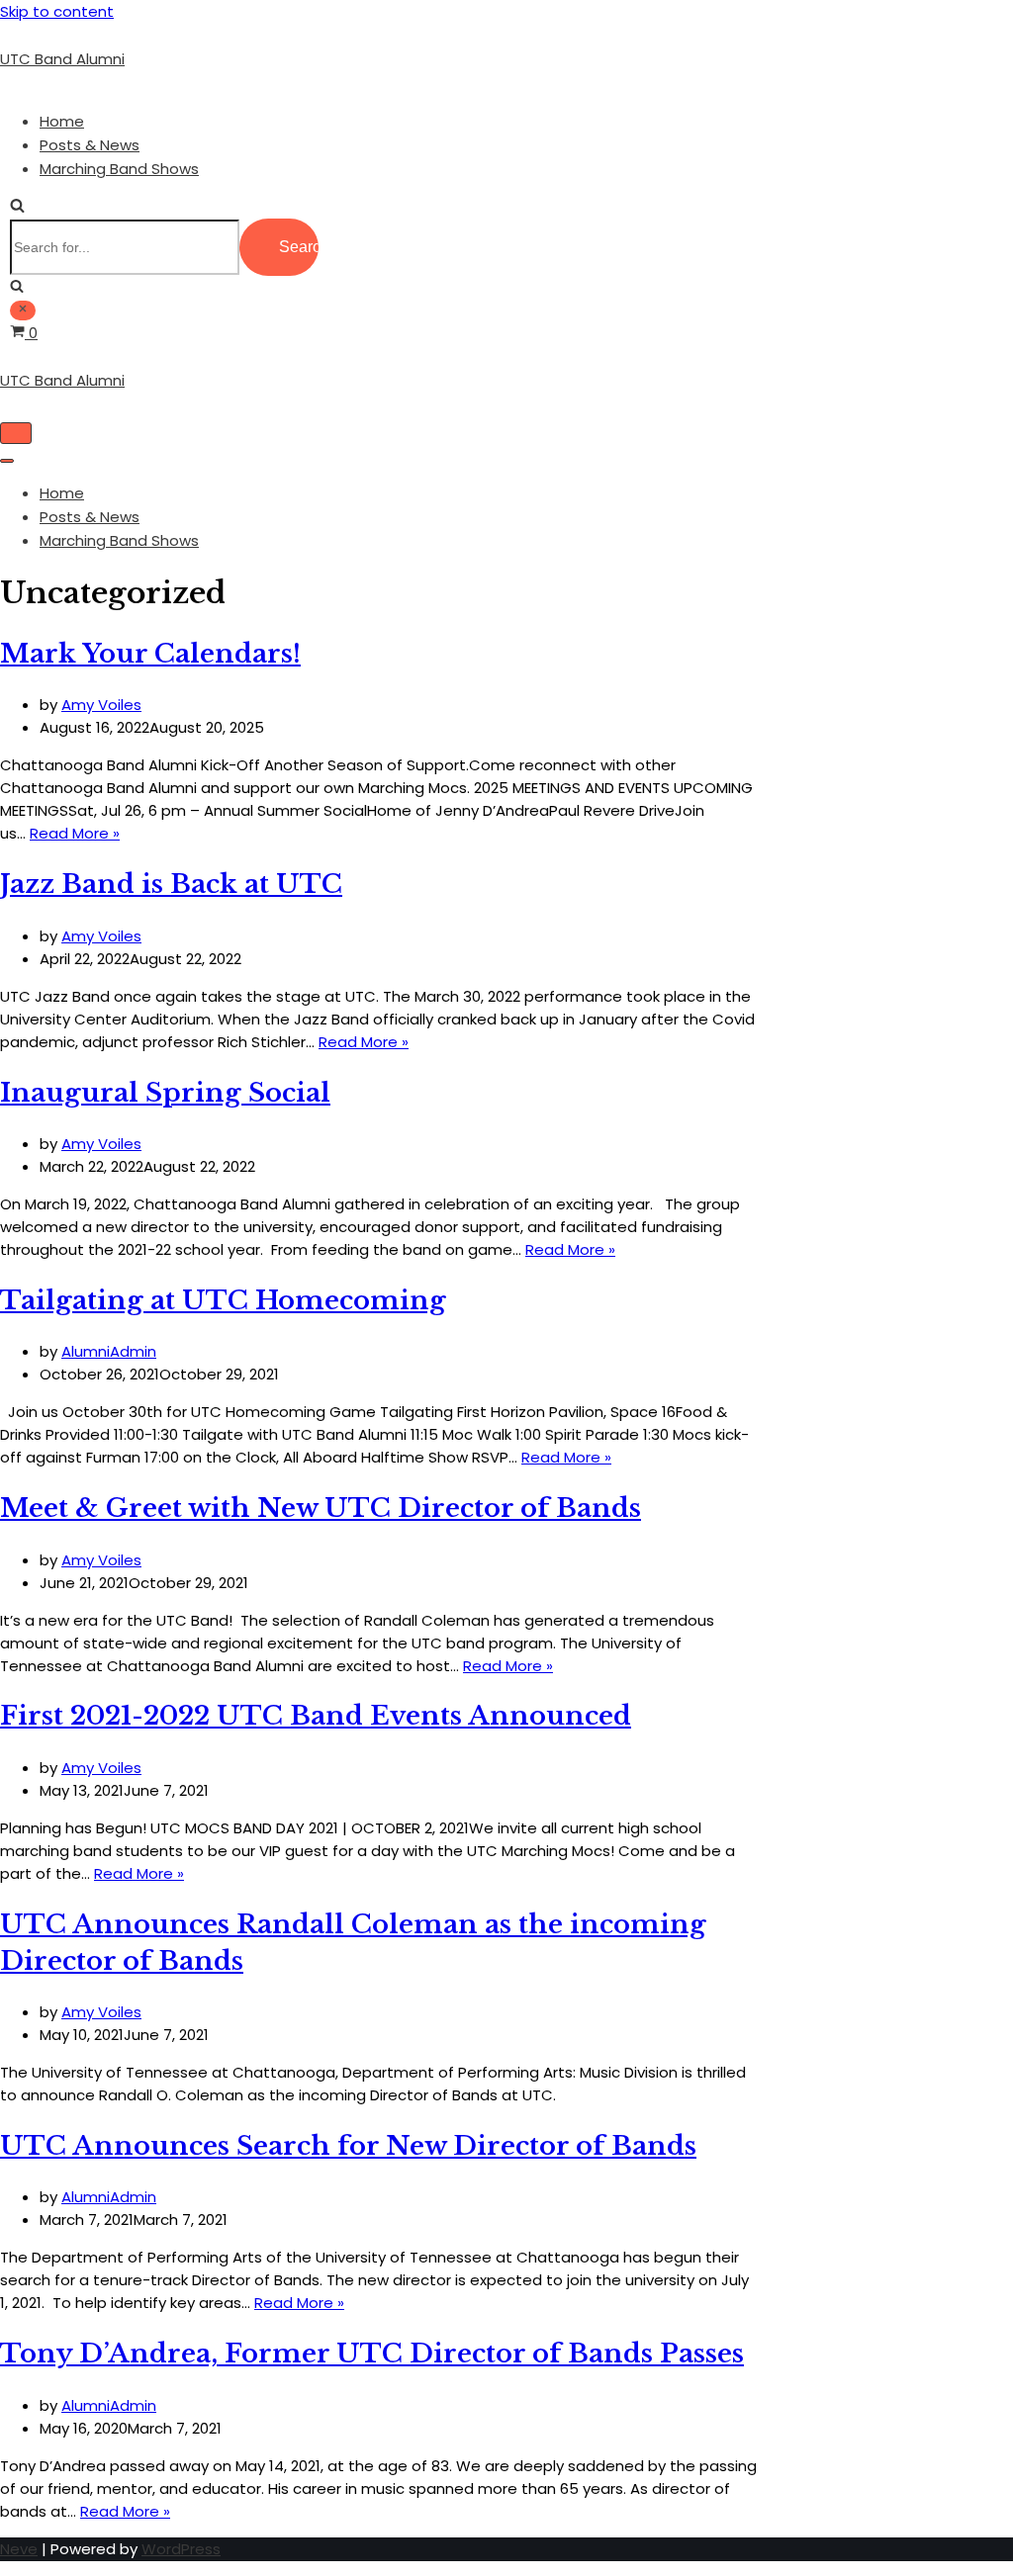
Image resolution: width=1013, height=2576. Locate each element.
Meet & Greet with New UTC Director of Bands (321, 1508)
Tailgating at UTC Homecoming (223, 1300)
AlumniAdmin (109, 1351)
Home (62, 121)
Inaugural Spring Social (165, 1093)
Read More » (75, 833)
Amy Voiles (101, 705)
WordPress (181, 2549)
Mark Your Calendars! (150, 654)
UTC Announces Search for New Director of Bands (348, 2146)
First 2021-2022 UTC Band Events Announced (316, 1716)
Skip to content (57, 11)
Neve (19, 2549)
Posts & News (90, 145)
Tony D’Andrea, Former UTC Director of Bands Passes (372, 2354)
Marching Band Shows (119, 169)
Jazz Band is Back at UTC (171, 884)
